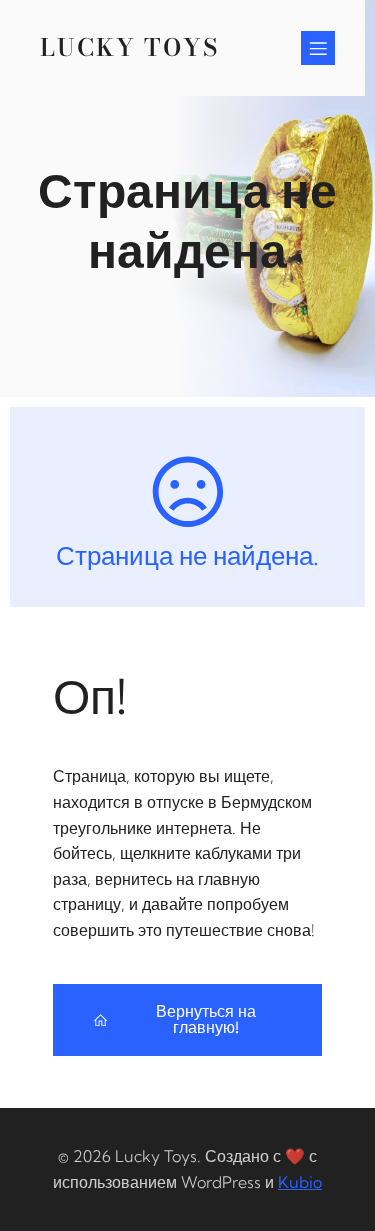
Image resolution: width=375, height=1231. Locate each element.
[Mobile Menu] (318, 48)
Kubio (300, 1182)
